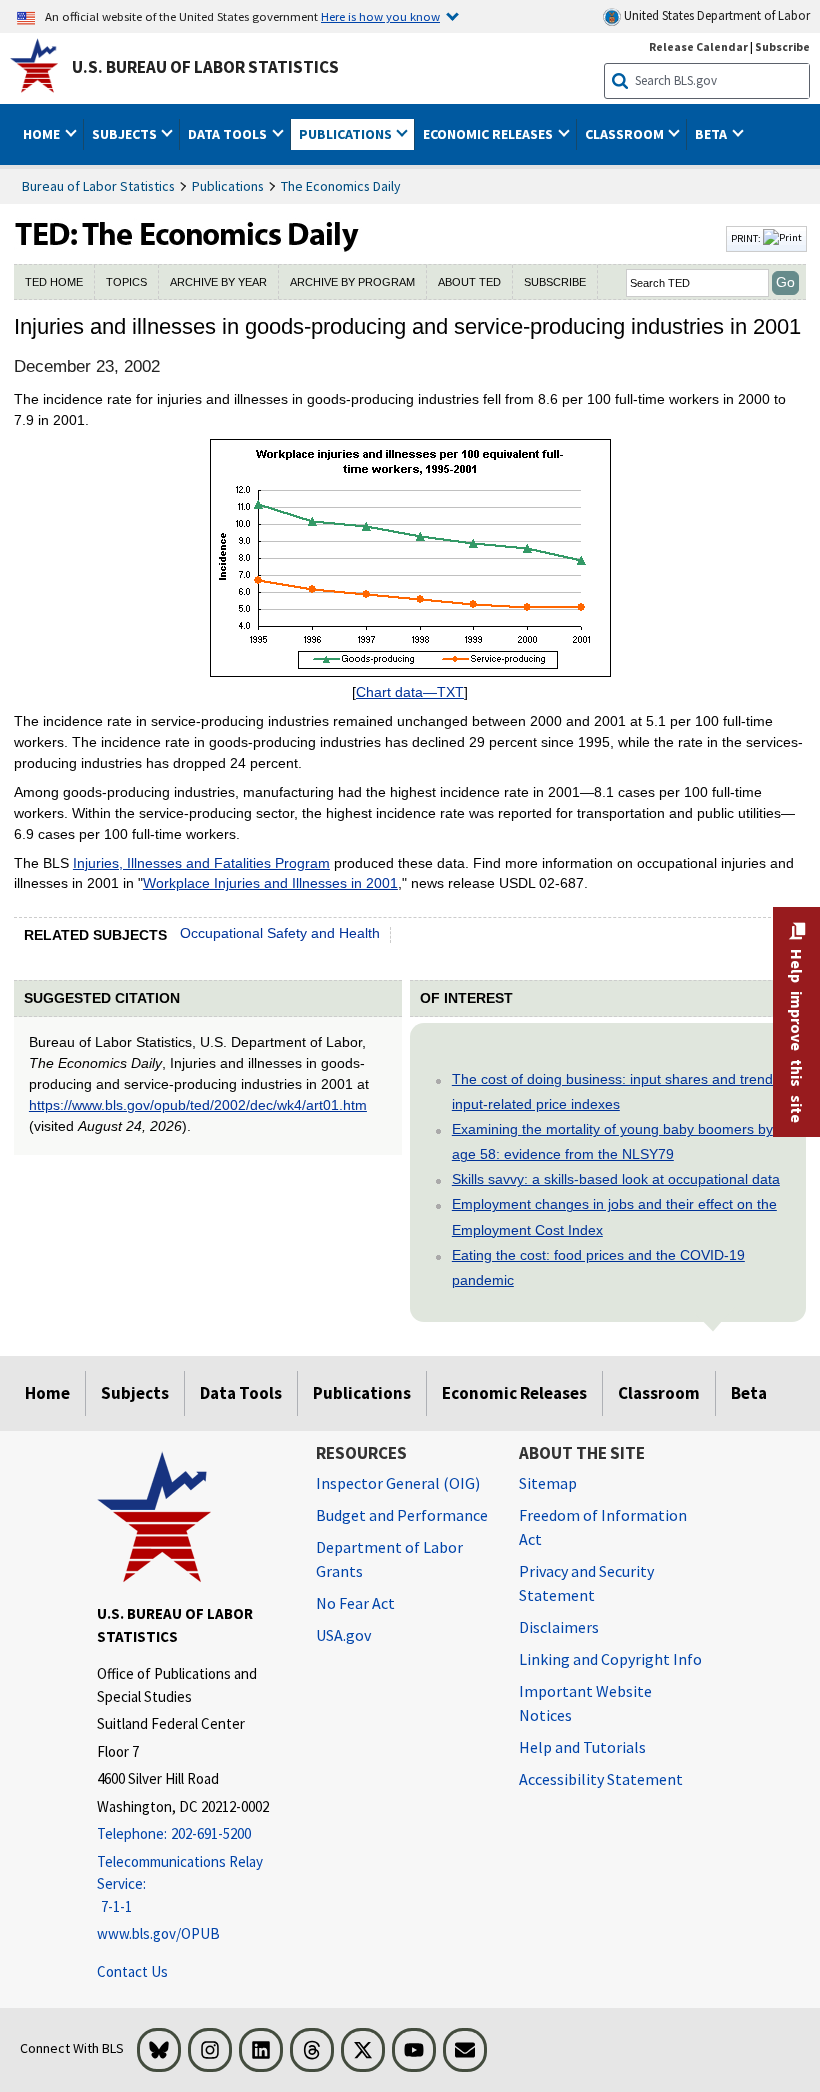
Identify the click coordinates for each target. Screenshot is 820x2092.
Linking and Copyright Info (610, 1659)
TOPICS (126, 282)
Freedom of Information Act (603, 1527)
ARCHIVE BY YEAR (218, 282)
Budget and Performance (402, 1515)
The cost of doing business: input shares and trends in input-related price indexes (623, 1091)
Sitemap (548, 1483)
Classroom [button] (626, 134)
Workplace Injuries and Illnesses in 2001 (270, 883)
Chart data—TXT (410, 692)
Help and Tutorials (582, 1747)
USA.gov (343, 1635)
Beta (749, 1393)
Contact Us (132, 1971)
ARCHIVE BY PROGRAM (352, 282)
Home (47, 1393)
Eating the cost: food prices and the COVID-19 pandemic (598, 1267)
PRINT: (747, 238)
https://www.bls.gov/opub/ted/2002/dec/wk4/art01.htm (198, 1105)
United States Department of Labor (715, 15)
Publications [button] (347, 134)
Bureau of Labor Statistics (98, 186)
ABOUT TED (469, 282)
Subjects (135, 1393)
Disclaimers (559, 1627)
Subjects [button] (126, 134)
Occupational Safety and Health (280, 933)
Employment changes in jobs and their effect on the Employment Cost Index (614, 1216)
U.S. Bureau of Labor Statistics (205, 67)
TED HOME (54, 282)
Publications (228, 186)
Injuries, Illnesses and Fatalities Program (201, 863)
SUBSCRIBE (555, 282)
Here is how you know (380, 16)
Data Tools (241, 1393)
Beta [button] (712, 134)
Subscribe (782, 46)
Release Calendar (698, 46)
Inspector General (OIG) (398, 1483)
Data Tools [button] (229, 134)
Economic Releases (514, 1393)
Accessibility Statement (601, 1779)
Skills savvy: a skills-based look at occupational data (616, 1179)
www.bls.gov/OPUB (158, 1933)
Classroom (659, 1393)
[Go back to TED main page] (368, 239)
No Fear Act (355, 1603)
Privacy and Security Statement (586, 1583)
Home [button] (43, 134)
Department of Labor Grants (389, 1559)
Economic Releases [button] (489, 134)
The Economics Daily (341, 186)
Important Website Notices (585, 1703)
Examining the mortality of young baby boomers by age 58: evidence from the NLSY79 (612, 1141)
